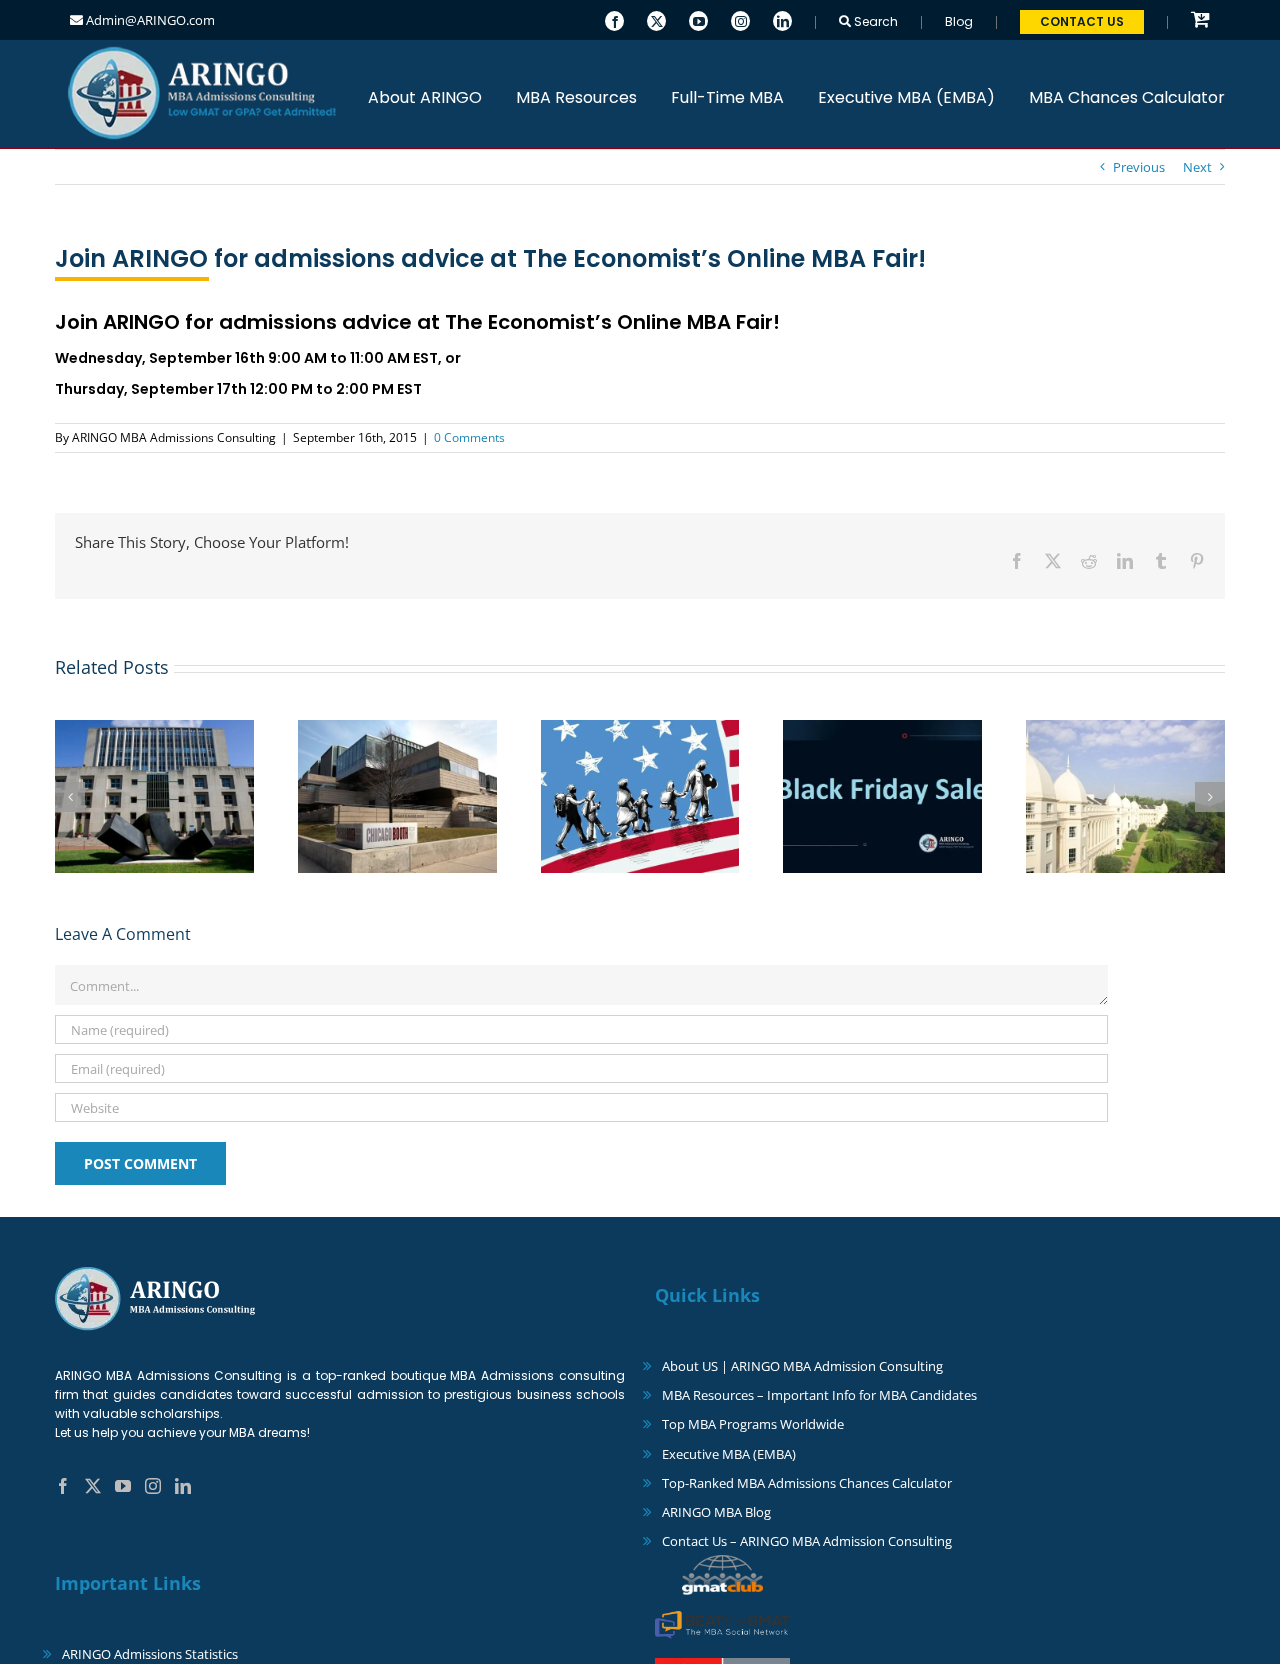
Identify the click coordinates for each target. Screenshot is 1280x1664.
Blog (959, 21)
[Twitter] (656, 19)
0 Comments (469, 437)
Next (1197, 167)
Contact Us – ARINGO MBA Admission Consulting (807, 1541)
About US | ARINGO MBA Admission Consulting (802, 1366)
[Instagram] (740, 19)
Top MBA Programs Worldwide (753, 1424)
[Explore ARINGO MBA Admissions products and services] (1200, 20)
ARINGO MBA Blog (716, 1512)
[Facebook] (614, 19)
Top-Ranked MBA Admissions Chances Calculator (807, 1483)
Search (874, 21)
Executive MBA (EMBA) (729, 1454)
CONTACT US (1082, 21)
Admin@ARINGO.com (149, 20)
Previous (1139, 167)
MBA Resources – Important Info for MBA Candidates (819, 1395)
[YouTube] (698, 19)
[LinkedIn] (782, 19)
